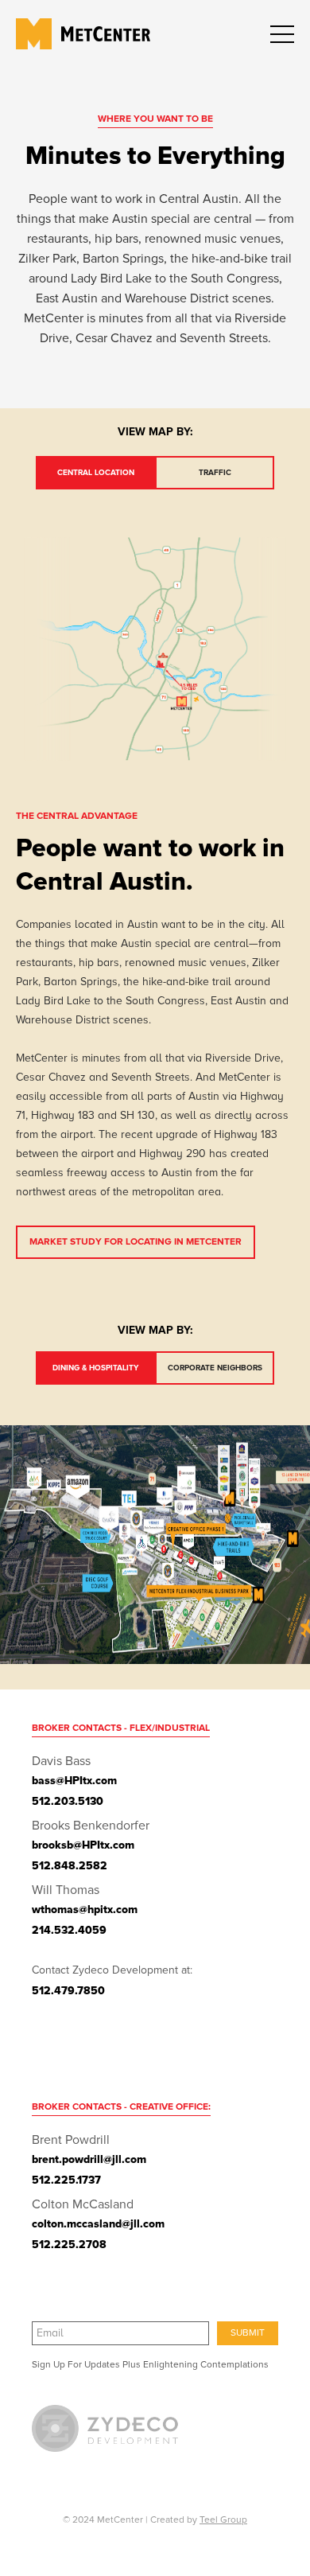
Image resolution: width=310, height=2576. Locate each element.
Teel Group (223, 2520)
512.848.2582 (70, 1866)
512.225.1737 (66, 2180)
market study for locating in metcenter (136, 1242)
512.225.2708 (69, 2245)
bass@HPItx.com (74, 1781)
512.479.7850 (68, 1991)
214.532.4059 (69, 1930)
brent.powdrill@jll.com (89, 2159)
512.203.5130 (68, 1801)
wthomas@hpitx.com (85, 1910)
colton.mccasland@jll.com (98, 2224)
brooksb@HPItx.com (83, 1845)
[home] (41, 34)
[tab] (95, 473)
